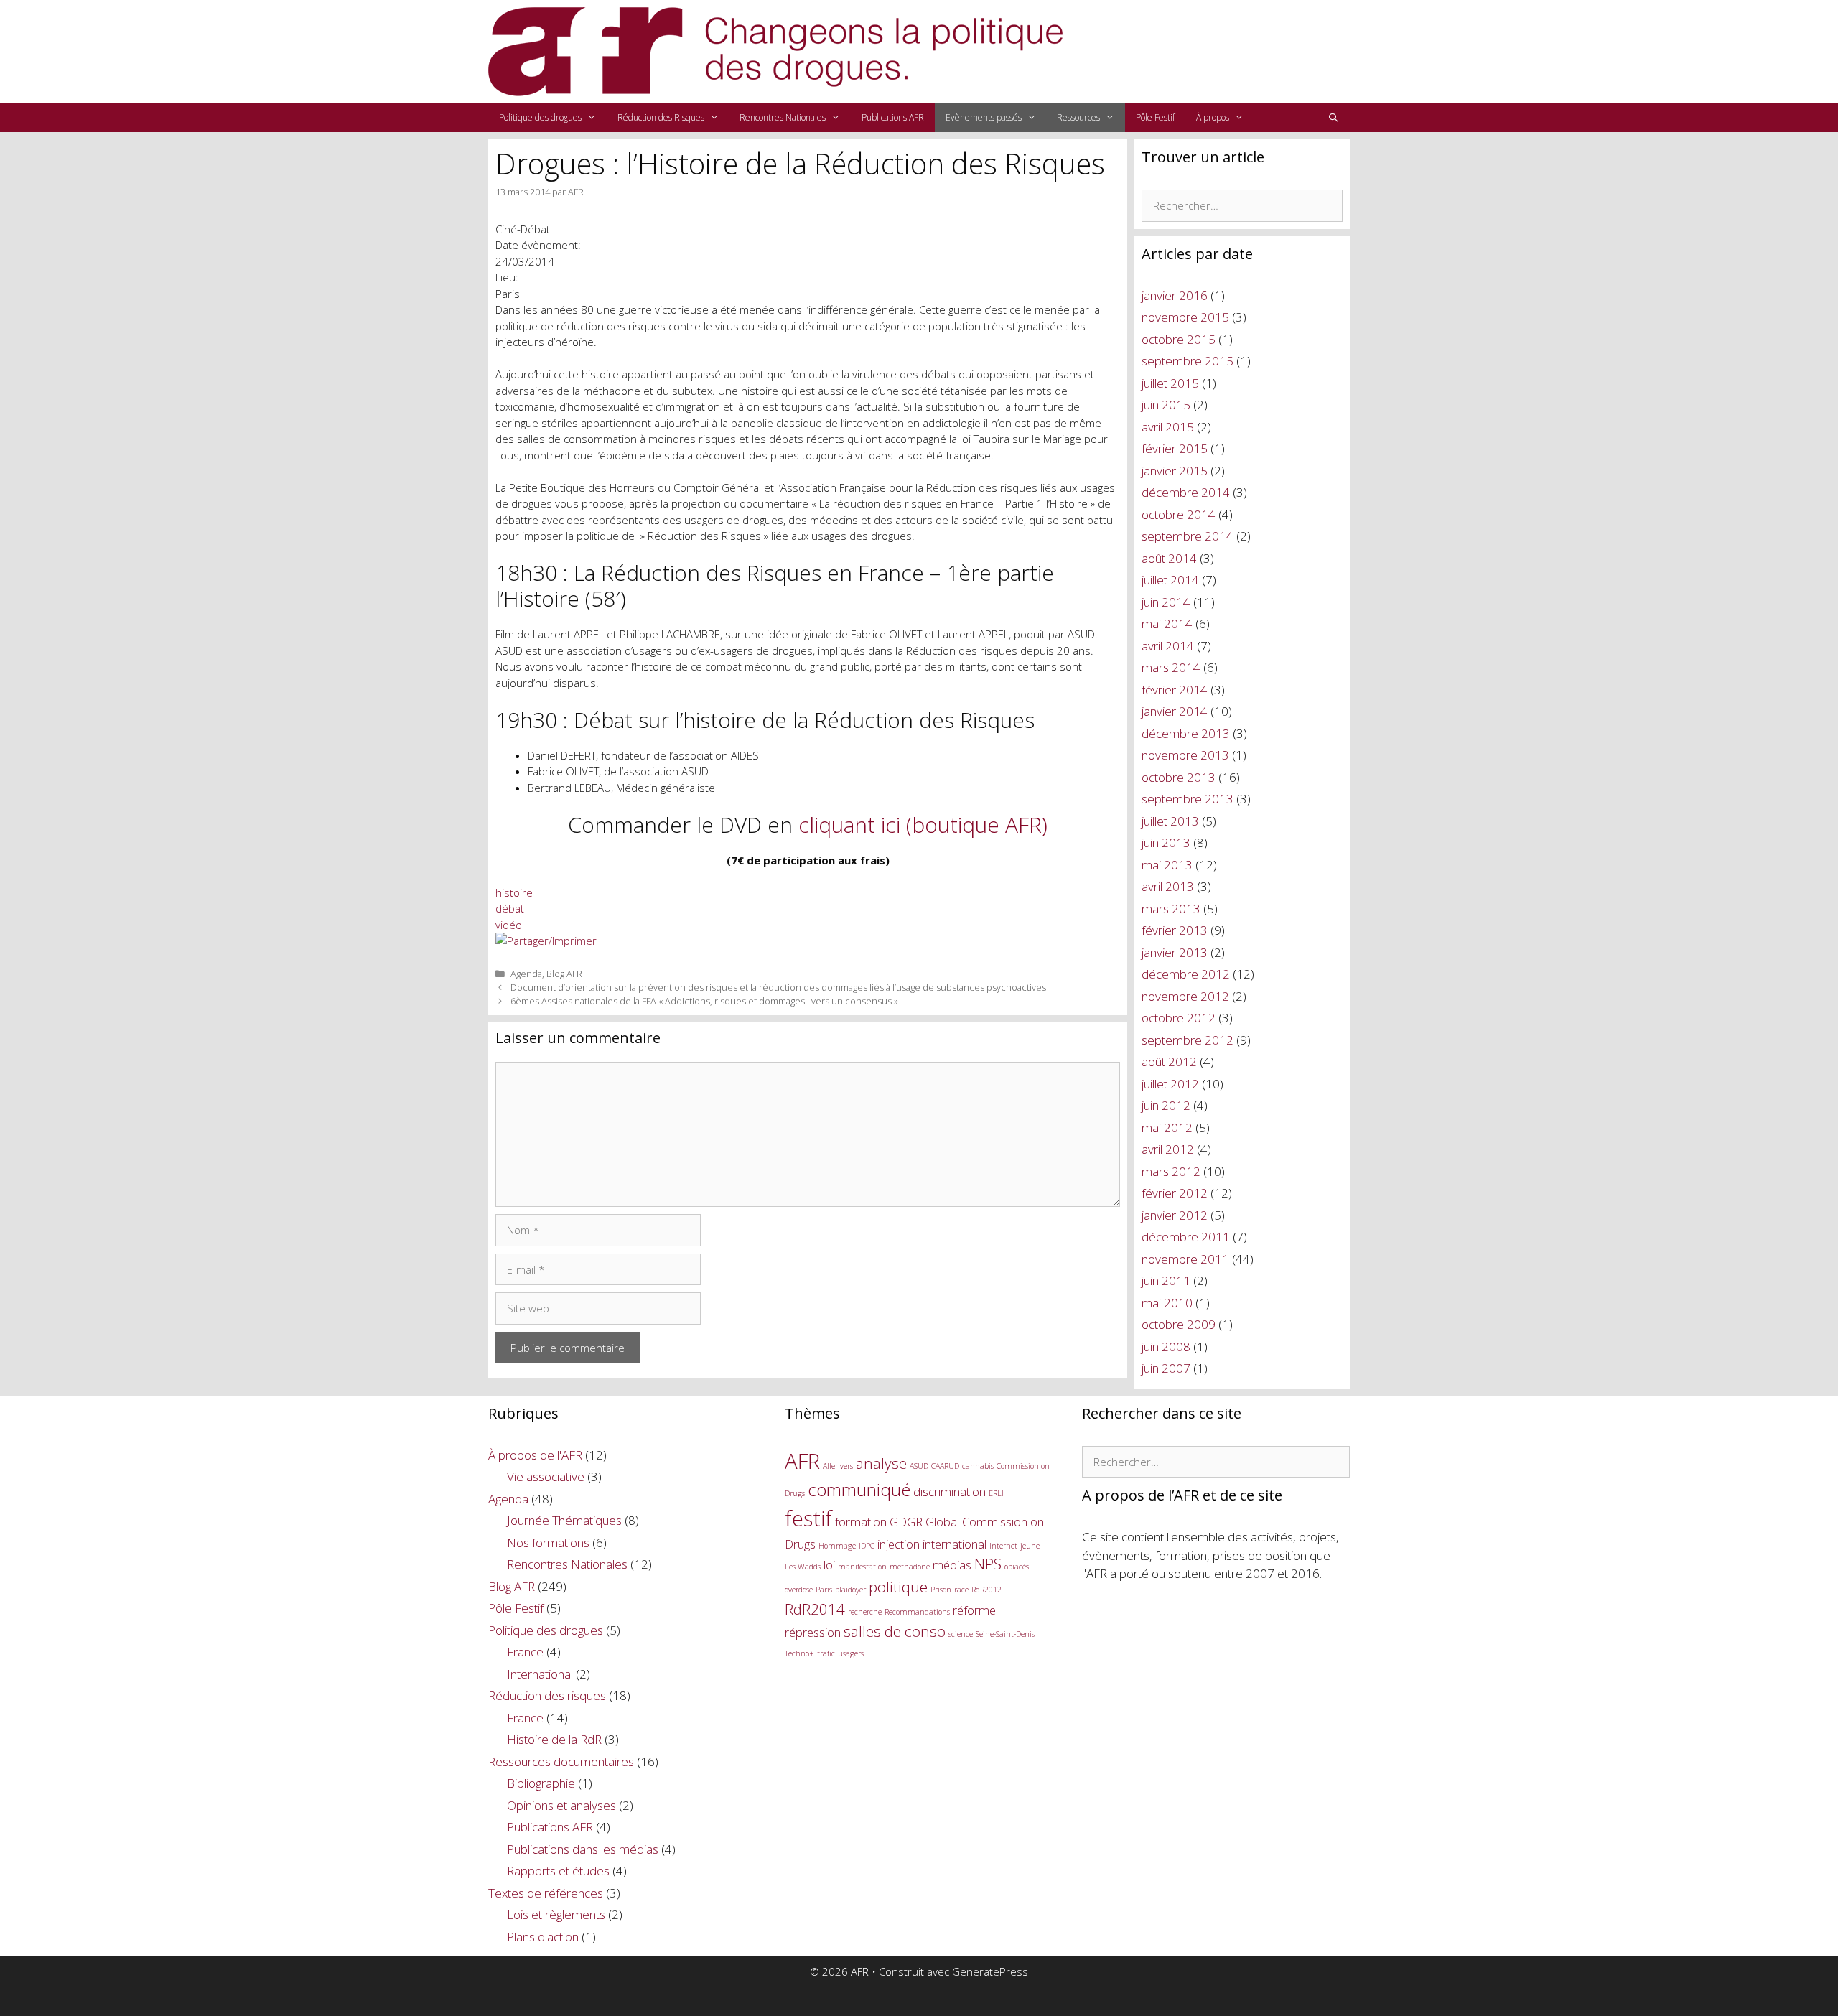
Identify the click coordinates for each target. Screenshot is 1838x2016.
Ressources (1078, 117)
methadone (910, 1567)
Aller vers (838, 1466)
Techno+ (799, 1653)
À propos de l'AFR (535, 1455)
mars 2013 (1171, 909)
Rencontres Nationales (783, 117)
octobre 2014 (1179, 514)
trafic (826, 1653)
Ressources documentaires (561, 1761)
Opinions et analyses (561, 1805)
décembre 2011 (1186, 1237)
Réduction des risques (547, 1695)
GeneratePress (990, 1971)
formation (861, 1522)
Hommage (837, 1546)
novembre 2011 (1185, 1259)
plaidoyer (850, 1590)
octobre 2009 (1179, 1324)
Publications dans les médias (583, 1849)
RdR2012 (986, 1590)
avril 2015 (1168, 427)
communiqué (859, 1489)
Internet (1003, 1546)
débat (510, 908)
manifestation (862, 1567)
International (540, 1674)
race (961, 1590)
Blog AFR (564, 974)
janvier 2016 (1175, 295)
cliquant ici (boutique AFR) (923, 825)
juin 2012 (1166, 1105)
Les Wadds (803, 1567)
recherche (865, 1612)
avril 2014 (1168, 646)
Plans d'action (543, 1937)
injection (899, 1544)
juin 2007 (1166, 1368)
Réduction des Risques (661, 117)
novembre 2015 (1185, 317)
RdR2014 (815, 1609)
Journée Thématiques (564, 1520)
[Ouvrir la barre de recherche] (1334, 118)
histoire (514, 892)
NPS (988, 1564)
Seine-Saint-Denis (1005, 1634)
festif (808, 1518)
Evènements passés (984, 117)
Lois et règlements (556, 1914)
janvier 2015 (1175, 471)
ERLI (996, 1493)
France (525, 1652)
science (961, 1634)
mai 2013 (1167, 865)
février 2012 (1175, 1193)
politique (898, 1587)
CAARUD (945, 1466)
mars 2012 (1171, 1171)
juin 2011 (1166, 1280)
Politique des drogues (540, 117)
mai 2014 (1167, 624)
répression (813, 1632)
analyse (881, 1463)
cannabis (978, 1466)
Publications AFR (893, 117)
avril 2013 (1168, 886)
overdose (799, 1590)
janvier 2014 (1175, 711)
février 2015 (1175, 448)
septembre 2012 (1188, 1040)
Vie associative (546, 1476)
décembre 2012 (1186, 974)
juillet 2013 (1170, 821)
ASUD (919, 1466)
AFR (802, 1461)
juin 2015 (1166, 405)
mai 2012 (1167, 1128)
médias (952, 1565)
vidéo (509, 925)
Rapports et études (558, 1871)
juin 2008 (1166, 1347)
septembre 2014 (1188, 536)
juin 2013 (1166, 843)
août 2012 (1169, 1061)
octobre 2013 (1179, 777)
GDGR (906, 1522)
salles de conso (895, 1631)
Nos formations (548, 1543)
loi (829, 1565)
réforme (974, 1610)
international (955, 1544)
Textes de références (546, 1893)
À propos (1213, 117)
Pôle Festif (1155, 117)
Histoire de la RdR (554, 1739)
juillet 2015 (1170, 383)
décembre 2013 (1186, 733)
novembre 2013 (1185, 755)
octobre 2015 (1179, 339)
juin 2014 (1166, 602)
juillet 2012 (1170, 1084)
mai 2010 (1167, 1303)
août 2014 (1169, 558)
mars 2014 (1171, 667)
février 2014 (1175, 690)
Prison (941, 1590)
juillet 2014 (1170, 580)
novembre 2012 (1185, 996)
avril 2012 (1168, 1149)
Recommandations (917, 1612)
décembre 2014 (1186, 492)
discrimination (950, 1492)
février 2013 (1175, 930)
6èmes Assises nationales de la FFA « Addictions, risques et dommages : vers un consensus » (704, 1001)
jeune (1030, 1546)
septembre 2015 (1188, 361)
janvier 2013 (1175, 952)
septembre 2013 (1188, 799)
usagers (851, 1653)
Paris (824, 1590)
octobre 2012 (1179, 1018)
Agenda (526, 974)
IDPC (867, 1546)
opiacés (1017, 1567)
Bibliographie (541, 1783)
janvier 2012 (1175, 1215)
